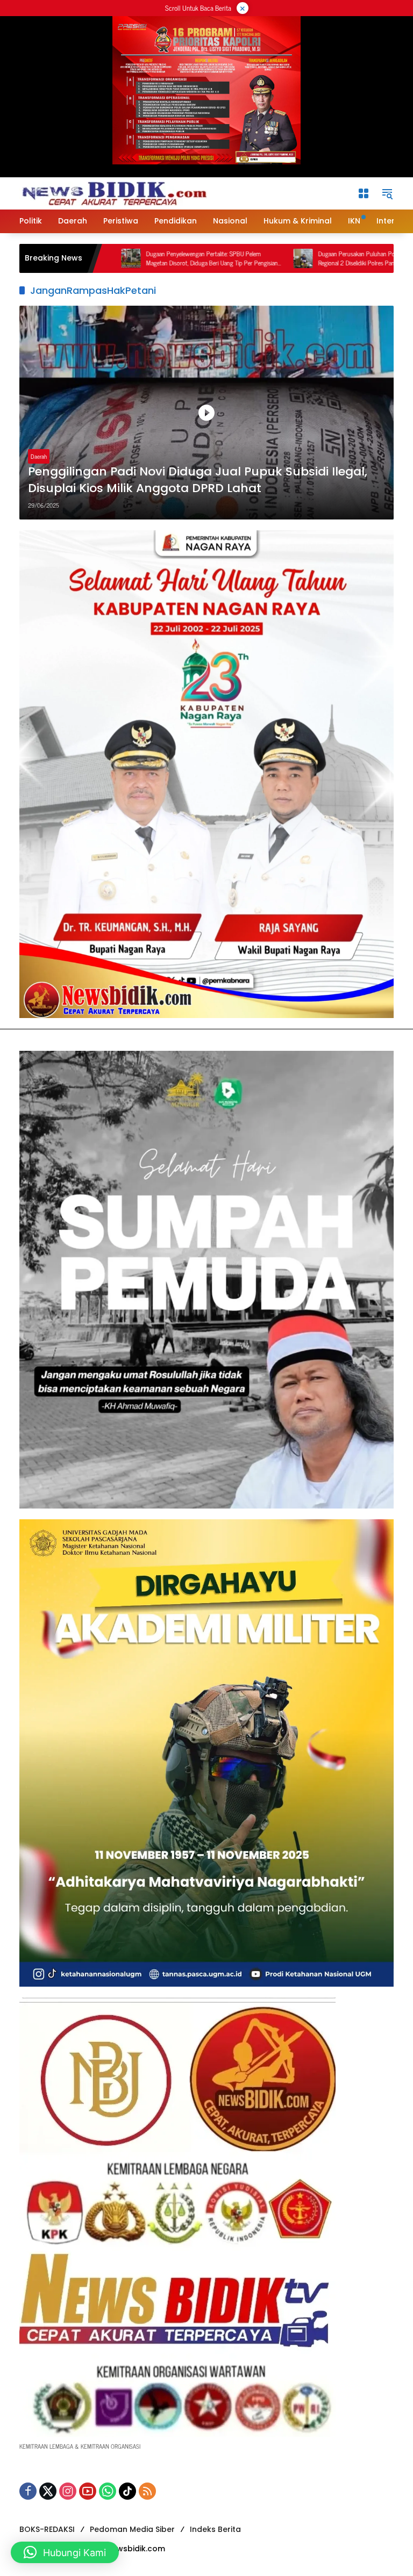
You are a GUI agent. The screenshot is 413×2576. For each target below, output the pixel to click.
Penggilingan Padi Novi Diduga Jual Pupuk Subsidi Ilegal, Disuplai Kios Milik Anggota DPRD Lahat (198, 480)
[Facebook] (28, 2491)
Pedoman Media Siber (132, 2529)
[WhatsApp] (108, 2491)
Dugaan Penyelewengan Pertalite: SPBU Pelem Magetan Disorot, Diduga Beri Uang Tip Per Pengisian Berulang (129, 258)
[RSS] (147, 2491)
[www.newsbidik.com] (113, 192)
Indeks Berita (215, 2529)
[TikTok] (127, 2491)
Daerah (39, 456)
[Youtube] (88, 2491)
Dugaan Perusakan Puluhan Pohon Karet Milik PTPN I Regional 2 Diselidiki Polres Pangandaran (301, 258)
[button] (387, 193)
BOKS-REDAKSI (47, 2529)
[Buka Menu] (364, 193)
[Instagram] (68, 2491)
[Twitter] (48, 2491)
